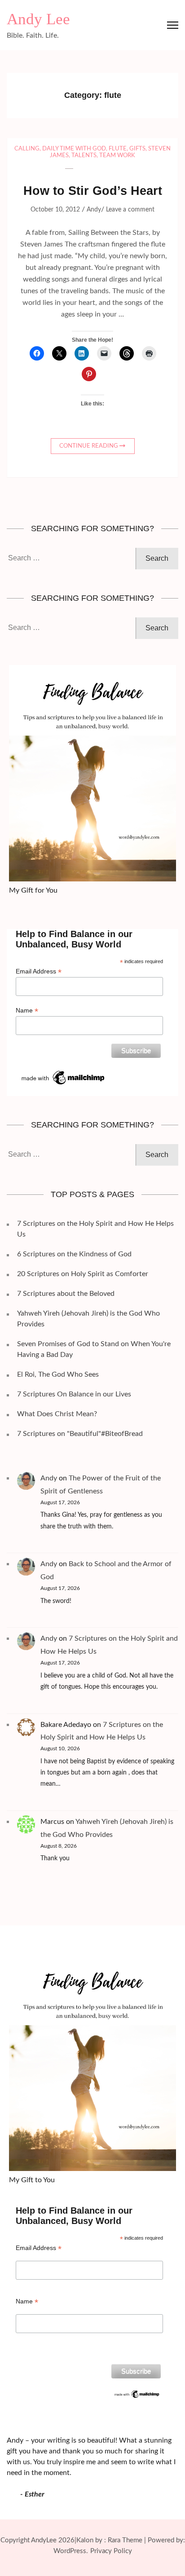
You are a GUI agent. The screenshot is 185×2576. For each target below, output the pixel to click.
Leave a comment (130, 210)
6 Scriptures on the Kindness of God (74, 1254)
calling (27, 149)
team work (117, 156)
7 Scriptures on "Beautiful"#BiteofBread (80, 1434)
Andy (94, 210)
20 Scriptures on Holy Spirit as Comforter (83, 1274)
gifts (137, 149)
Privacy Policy (111, 2551)
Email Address (39, 971)
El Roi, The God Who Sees (58, 1374)
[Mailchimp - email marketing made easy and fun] (64, 1072)
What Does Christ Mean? (57, 1414)
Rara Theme (125, 2540)
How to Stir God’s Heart (93, 191)
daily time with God (74, 149)
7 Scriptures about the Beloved (66, 1294)
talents (84, 156)
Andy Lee (38, 19)
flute (118, 149)
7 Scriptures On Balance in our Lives (74, 1394)
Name (27, 1011)
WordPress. (71, 2551)
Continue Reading (89, 446)
